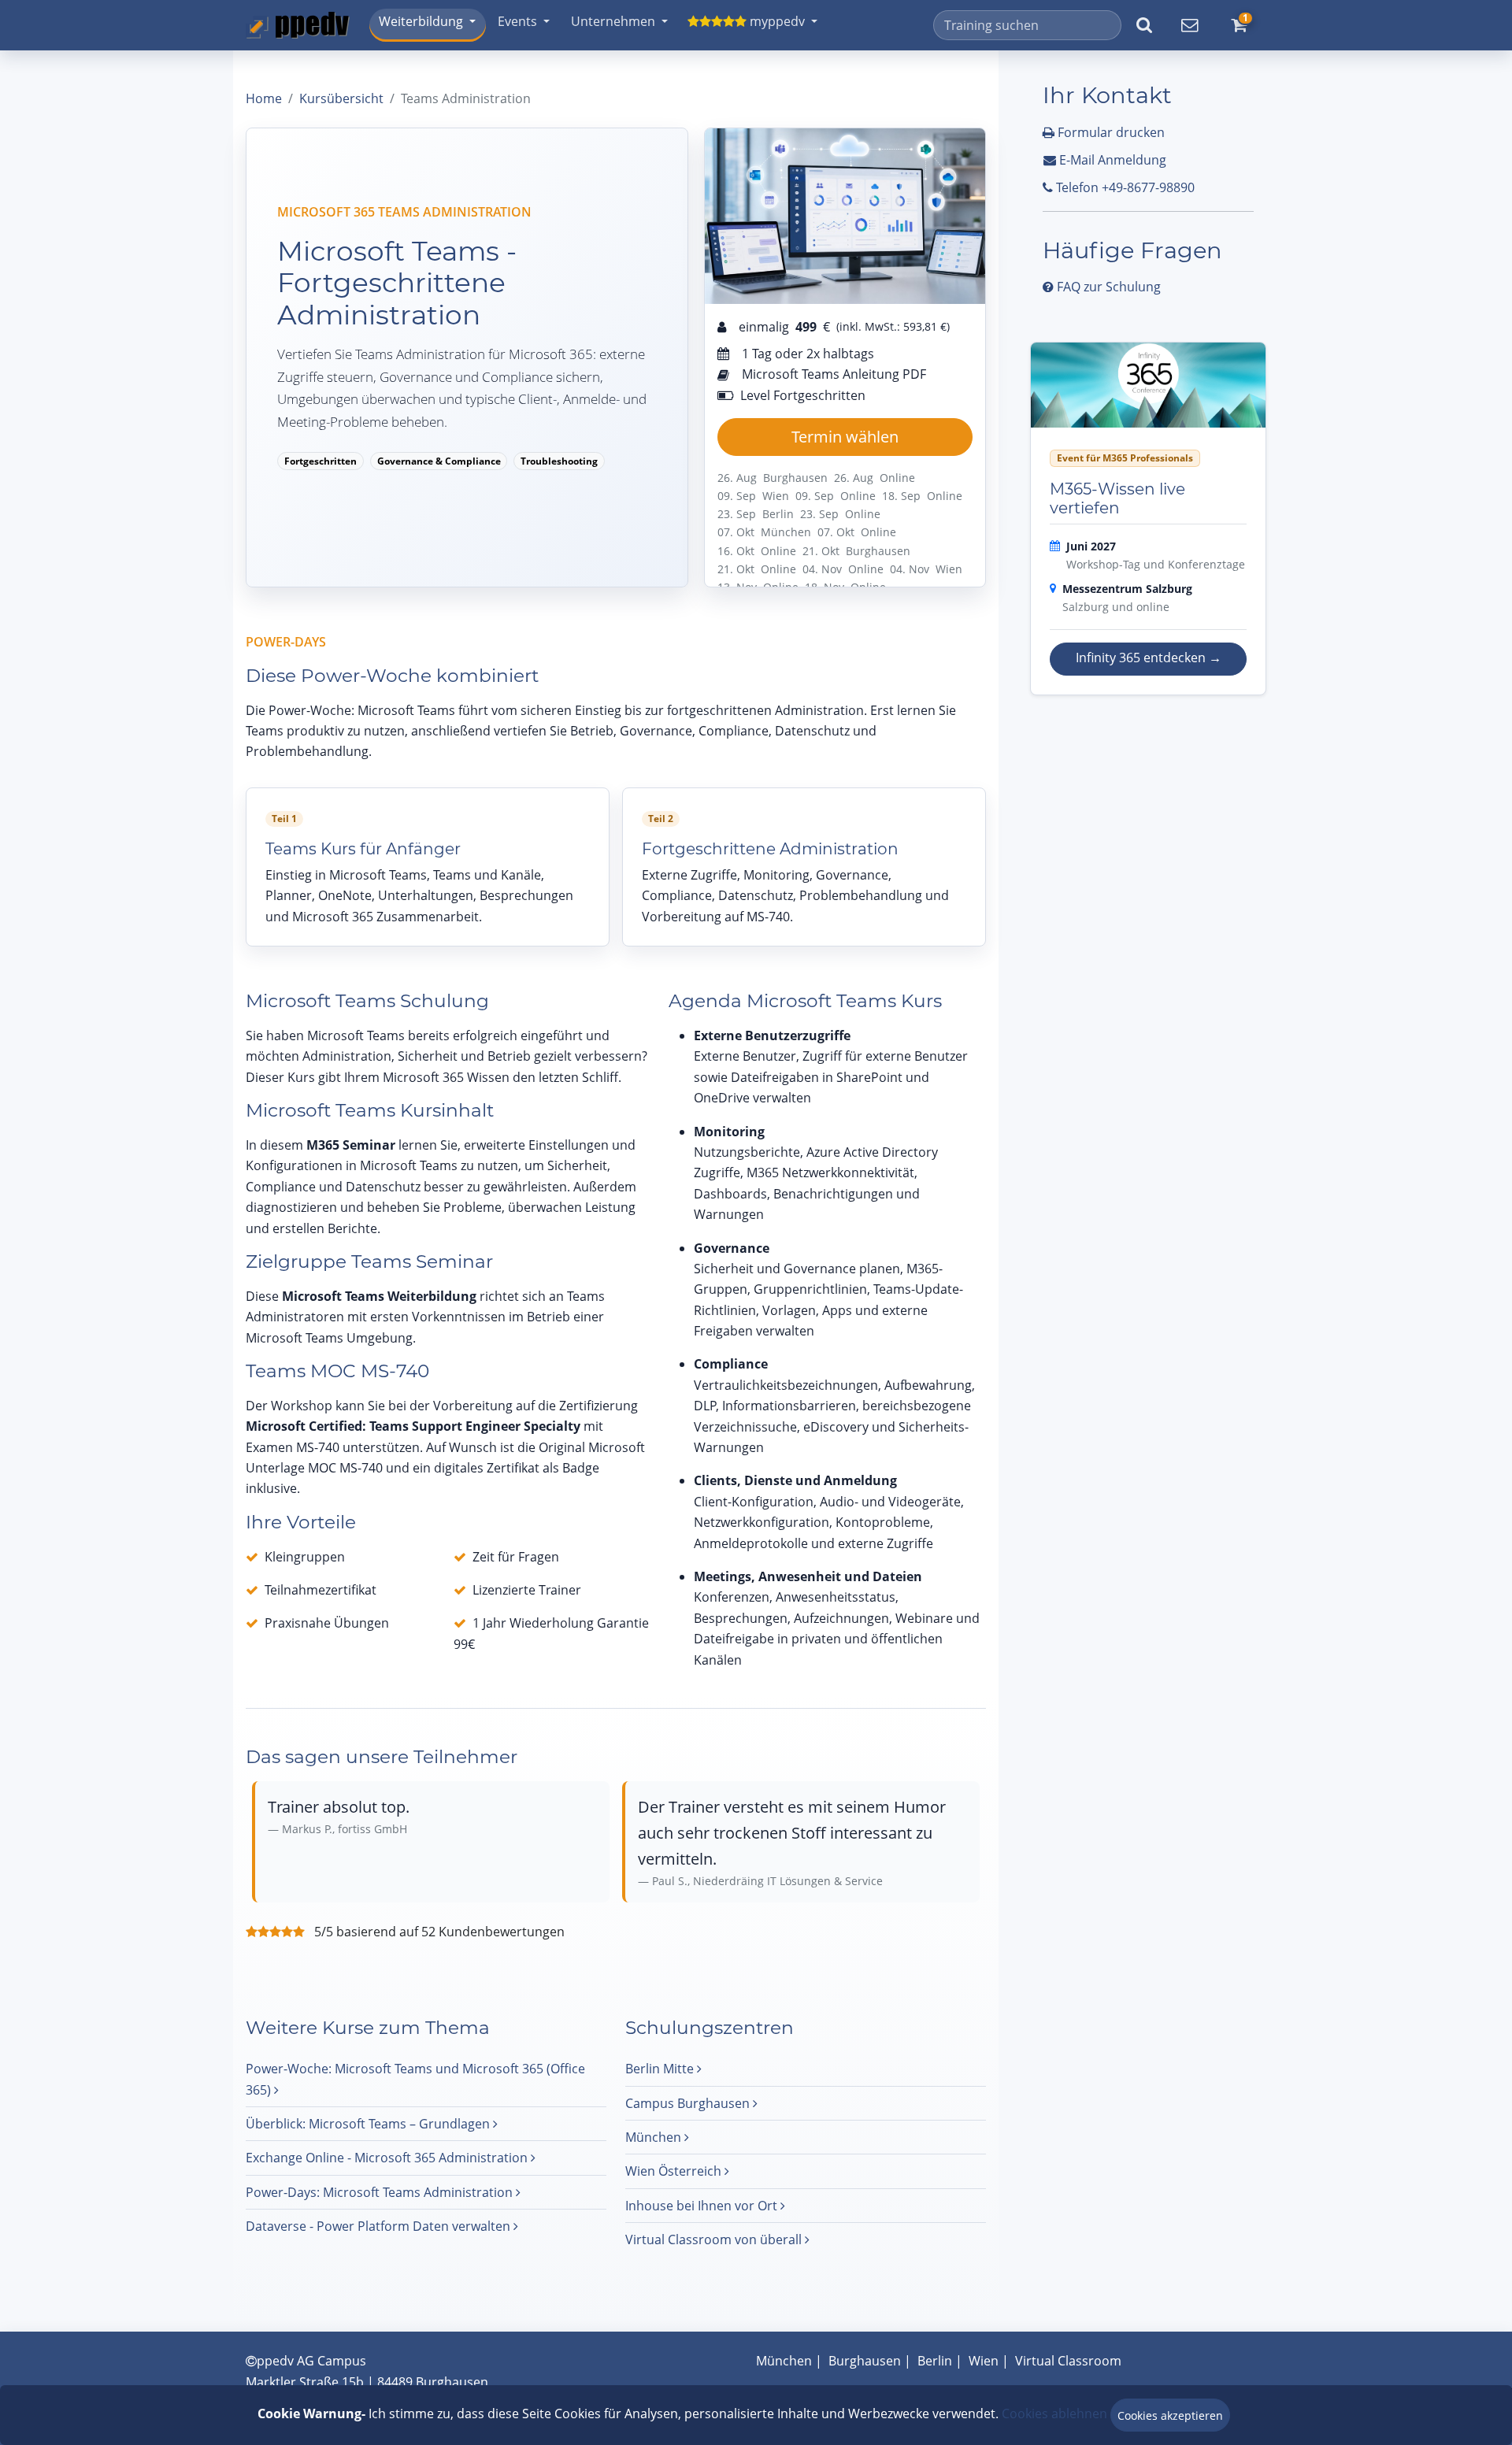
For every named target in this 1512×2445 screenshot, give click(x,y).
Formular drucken (1110, 132)
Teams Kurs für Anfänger (363, 849)
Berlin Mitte (661, 2069)
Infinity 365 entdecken (1149, 658)
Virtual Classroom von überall (715, 2239)
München (655, 2137)
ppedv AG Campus (311, 2361)
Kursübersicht (341, 98)
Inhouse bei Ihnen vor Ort (703, 2206)
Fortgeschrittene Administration (770, 849)
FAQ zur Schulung (1107, 287)
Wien (984, 2361)
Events (517, 21)
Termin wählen (845, 437)
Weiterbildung (421, 21)
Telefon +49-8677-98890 (1124, 187)
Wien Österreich (675, 2171)
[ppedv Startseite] (298, 25)
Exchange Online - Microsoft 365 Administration (388, 2158)
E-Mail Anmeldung (1111, 160)
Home (264, 98)
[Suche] (1144, 25)
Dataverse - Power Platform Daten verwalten (380, 2226)
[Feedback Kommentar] (1189, 25)
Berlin (935, 2361)
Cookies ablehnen (1054, 2414)
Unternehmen (613, 21)
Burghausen (865, 2361)
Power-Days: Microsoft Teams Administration (381, 2192)
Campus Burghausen (689, 2103)
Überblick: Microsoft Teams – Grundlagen (369, 2124)
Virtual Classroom (1068, 2361)
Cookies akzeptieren (1170, 2415)
